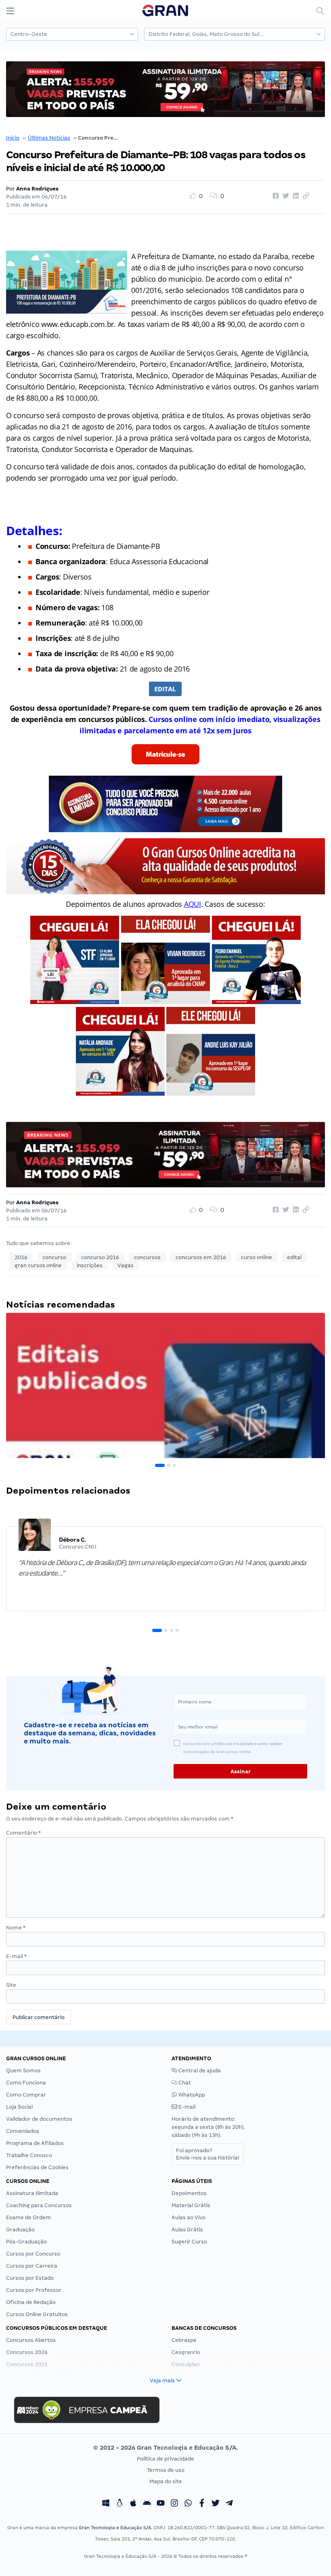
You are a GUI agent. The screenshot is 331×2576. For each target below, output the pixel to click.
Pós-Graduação (26, 2242)
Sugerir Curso (189, 2242)
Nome (16, 1928)
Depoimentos (189, 2193)
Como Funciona (26, 2083)
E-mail (16, 1956)
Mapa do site (166, 2481)
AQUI (193, 904)
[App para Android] (147, 2504)
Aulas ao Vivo (189, 2217)
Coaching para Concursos (39, 2205)
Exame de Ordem (28, 2217)
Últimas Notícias (49, 138)
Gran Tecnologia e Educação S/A (115, 2528)
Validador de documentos (39, 2119)
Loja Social (19, 2107)
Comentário (23, 1833)
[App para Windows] (106, 2504)
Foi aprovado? (208, 2154)
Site (11, 1985)
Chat (184, 2083)
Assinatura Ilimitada (32, 2193)
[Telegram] (229, 2504)
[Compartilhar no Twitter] (285, 196)
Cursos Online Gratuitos (37, 2314)
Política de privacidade (165, 2459)
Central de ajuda (199, 2071)
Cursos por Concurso (33, 2254)
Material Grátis (191, 2205)
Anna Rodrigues (37, 189)
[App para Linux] (119, 2504)
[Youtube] (161, 2504)
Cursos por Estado (30, 2278)
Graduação (20, 2230)
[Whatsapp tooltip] (188, 2504)
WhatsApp (191, 2095)
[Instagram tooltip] (174, 2504)
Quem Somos (23, 2071)
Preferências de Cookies (37, 2167)
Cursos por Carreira (32, 2266)
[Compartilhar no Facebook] (274, 196)
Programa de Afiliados (35, 2143)
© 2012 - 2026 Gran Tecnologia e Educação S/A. (165, 2448)
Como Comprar (26, 2095)
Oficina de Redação (31, 2302)
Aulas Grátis (187, 2230)
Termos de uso (166, 2470)
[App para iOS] (133, 2504)
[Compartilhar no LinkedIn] (295, 196)
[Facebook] (202, 2504)
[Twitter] (216, 2504)
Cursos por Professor (34, 2290)
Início (13, 138)
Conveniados (23, 2131)
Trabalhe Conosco (29, 2155)
